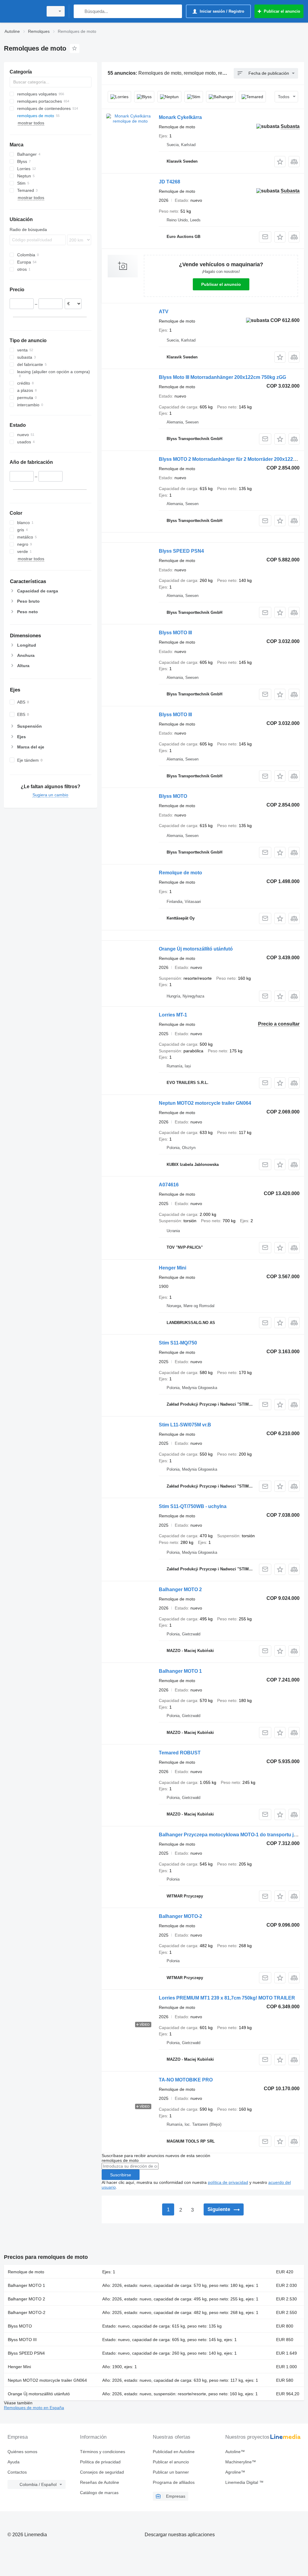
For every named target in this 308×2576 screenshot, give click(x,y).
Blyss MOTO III (175, 633)
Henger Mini (172, 1268)
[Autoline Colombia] (23, 11)
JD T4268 (169, 182)
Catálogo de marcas (99, 2493)
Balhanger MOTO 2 (180, 1589)
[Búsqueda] (80, 11)
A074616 (169, 1185)
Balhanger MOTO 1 (180, 1671)
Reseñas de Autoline (100, 2482)
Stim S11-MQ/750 (178, 1343)
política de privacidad (228, 2182)
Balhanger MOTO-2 (180, 1916)
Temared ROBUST (180, 1753)
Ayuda (14, 2462)
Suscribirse (121, 2175)
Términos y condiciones (103, 2452)
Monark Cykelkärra (180, 117)
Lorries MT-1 (173, 1015)
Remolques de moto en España (34, 2408)
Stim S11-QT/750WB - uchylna (193, 1506)
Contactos (17, 2472)
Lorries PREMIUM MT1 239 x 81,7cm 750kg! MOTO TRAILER (227, 1998)
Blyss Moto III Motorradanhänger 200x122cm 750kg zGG (222, 377)
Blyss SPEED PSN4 (181, 551)
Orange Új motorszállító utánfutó (196, 949)
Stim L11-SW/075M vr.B (185, 1425)
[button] (280, 162)
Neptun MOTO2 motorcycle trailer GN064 (205, 1103)
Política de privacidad (100, 2462)
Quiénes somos (22, 2452)
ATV (164, 312)
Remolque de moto (180, 873)
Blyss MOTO (173, 796)
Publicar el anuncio (221, 284)
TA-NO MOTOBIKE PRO (186, 2080)
